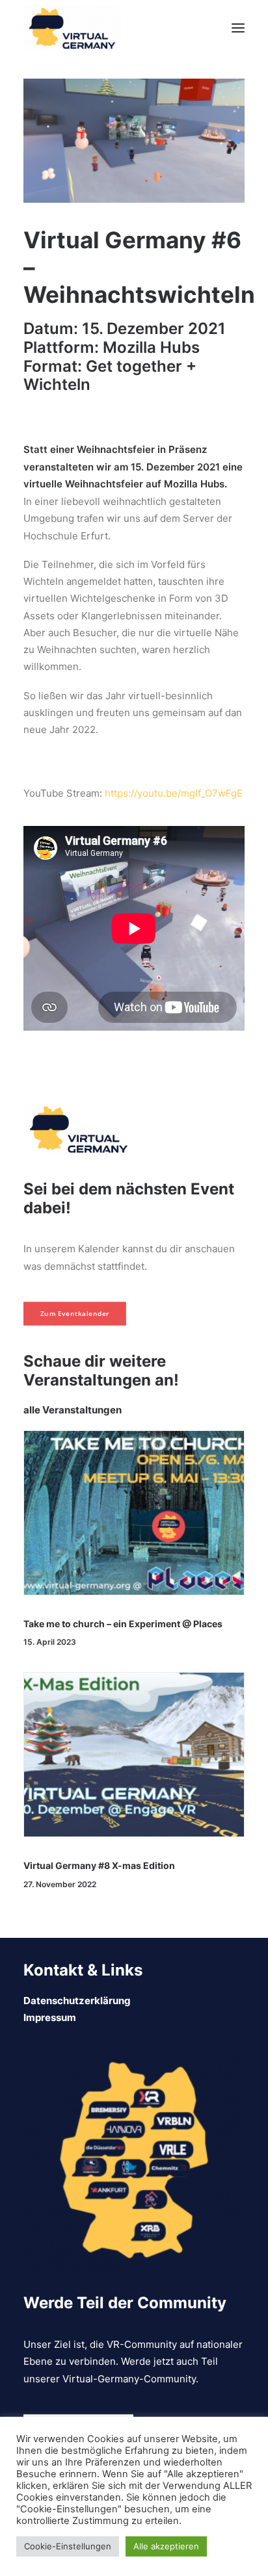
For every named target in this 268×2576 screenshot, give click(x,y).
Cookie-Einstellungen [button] (68, 2546)
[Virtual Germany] (72, 28)
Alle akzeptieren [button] (166, 2546)
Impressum (50, 2017)
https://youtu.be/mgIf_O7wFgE (174, 793)
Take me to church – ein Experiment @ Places (123, 1624)
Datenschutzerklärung (77, 2001)
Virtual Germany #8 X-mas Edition (99, 1865)
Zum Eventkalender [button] (75, 1314)
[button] (238, 28)
